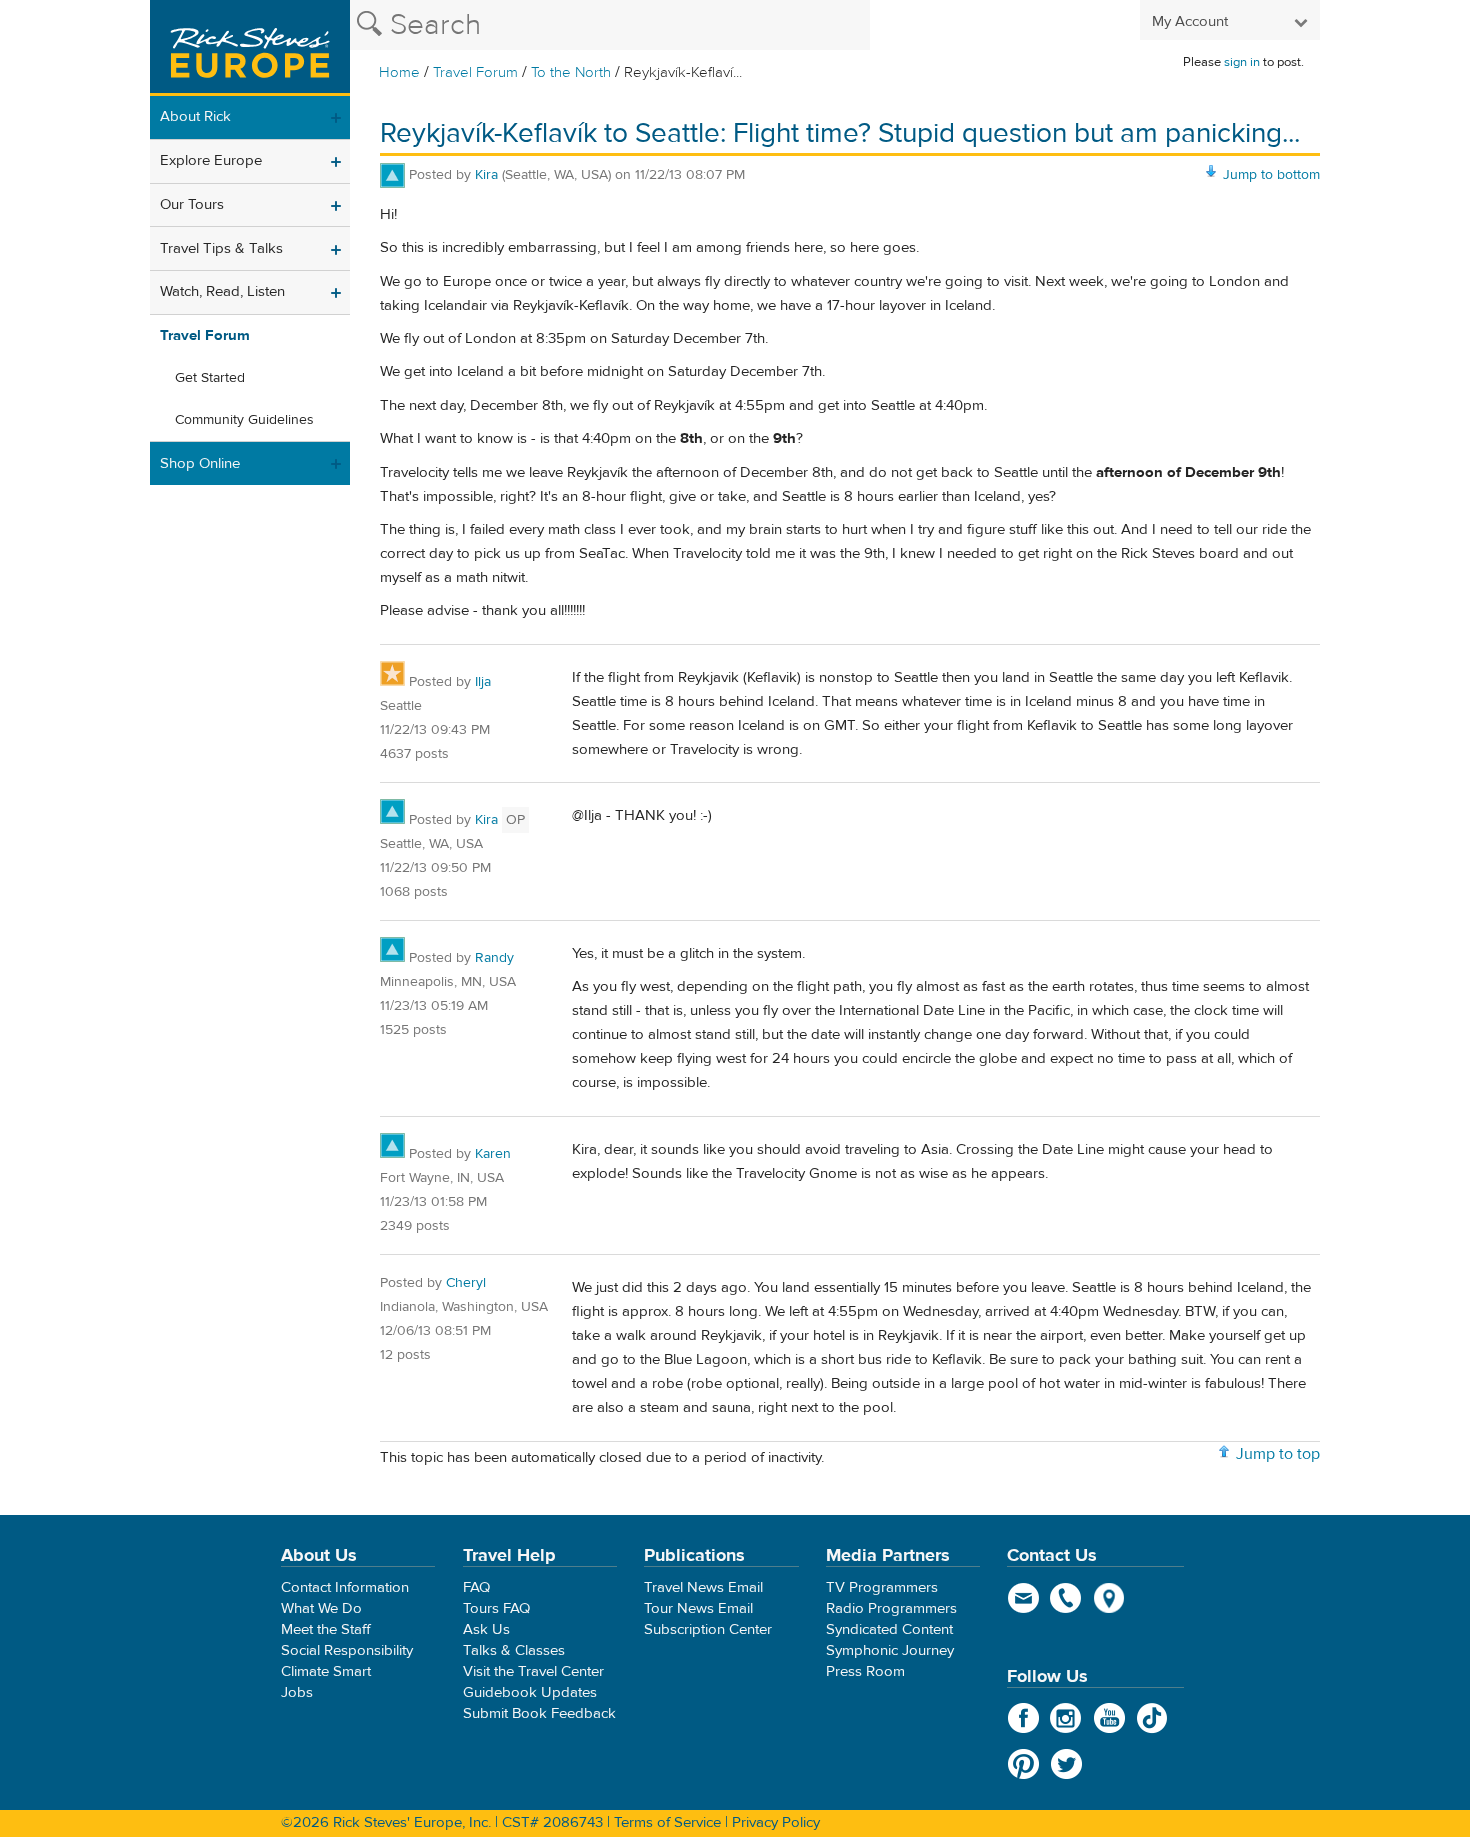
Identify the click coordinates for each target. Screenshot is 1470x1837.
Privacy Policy (776, 1822)
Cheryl (466, 1283)
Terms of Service (667, 1822)
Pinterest (1023, 1764)
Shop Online (200, 463)
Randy (494, 958)
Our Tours (192, 204)
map (1109, 1598)
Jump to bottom (1271, 175)
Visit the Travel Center (533, 1671)
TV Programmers (882, 1587)
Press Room (865, 1671)
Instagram (1066, 1718)
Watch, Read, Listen (222, 291)
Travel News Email (703, 1587)
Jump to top (1278, 1454)
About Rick (195, 116)
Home (399, 72)
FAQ (476, 1587)
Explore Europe (211, 160)
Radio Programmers (891, 1608)
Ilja (483, 682)
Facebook (1023, 1718)
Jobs (297, 1692)
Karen (493, 1154)
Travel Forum (475, 72)
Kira (486, 175)
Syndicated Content (889, 1629)
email (1023, 1598)
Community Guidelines (244, 420)
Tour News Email (698, 1608)
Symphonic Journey (890, 1650)
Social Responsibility (347, 1650)
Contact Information (345, 1587)
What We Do (321, 1608)
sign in (1242, 62)
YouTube (1109, 1718)
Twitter (1066, 1764)
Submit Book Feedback (539, 1713)
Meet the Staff (326, 1629)
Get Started (210, 378)
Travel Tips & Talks (221, 248)
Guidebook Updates (530, 1692)
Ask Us (486, 1629)
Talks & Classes (514, 1650)
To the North (571, 72)
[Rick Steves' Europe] (250, 48)
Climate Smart (326, 1671)
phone (1066, 1598)
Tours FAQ (496, 1608)
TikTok (1152, 1718)
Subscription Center (708, 1629)
